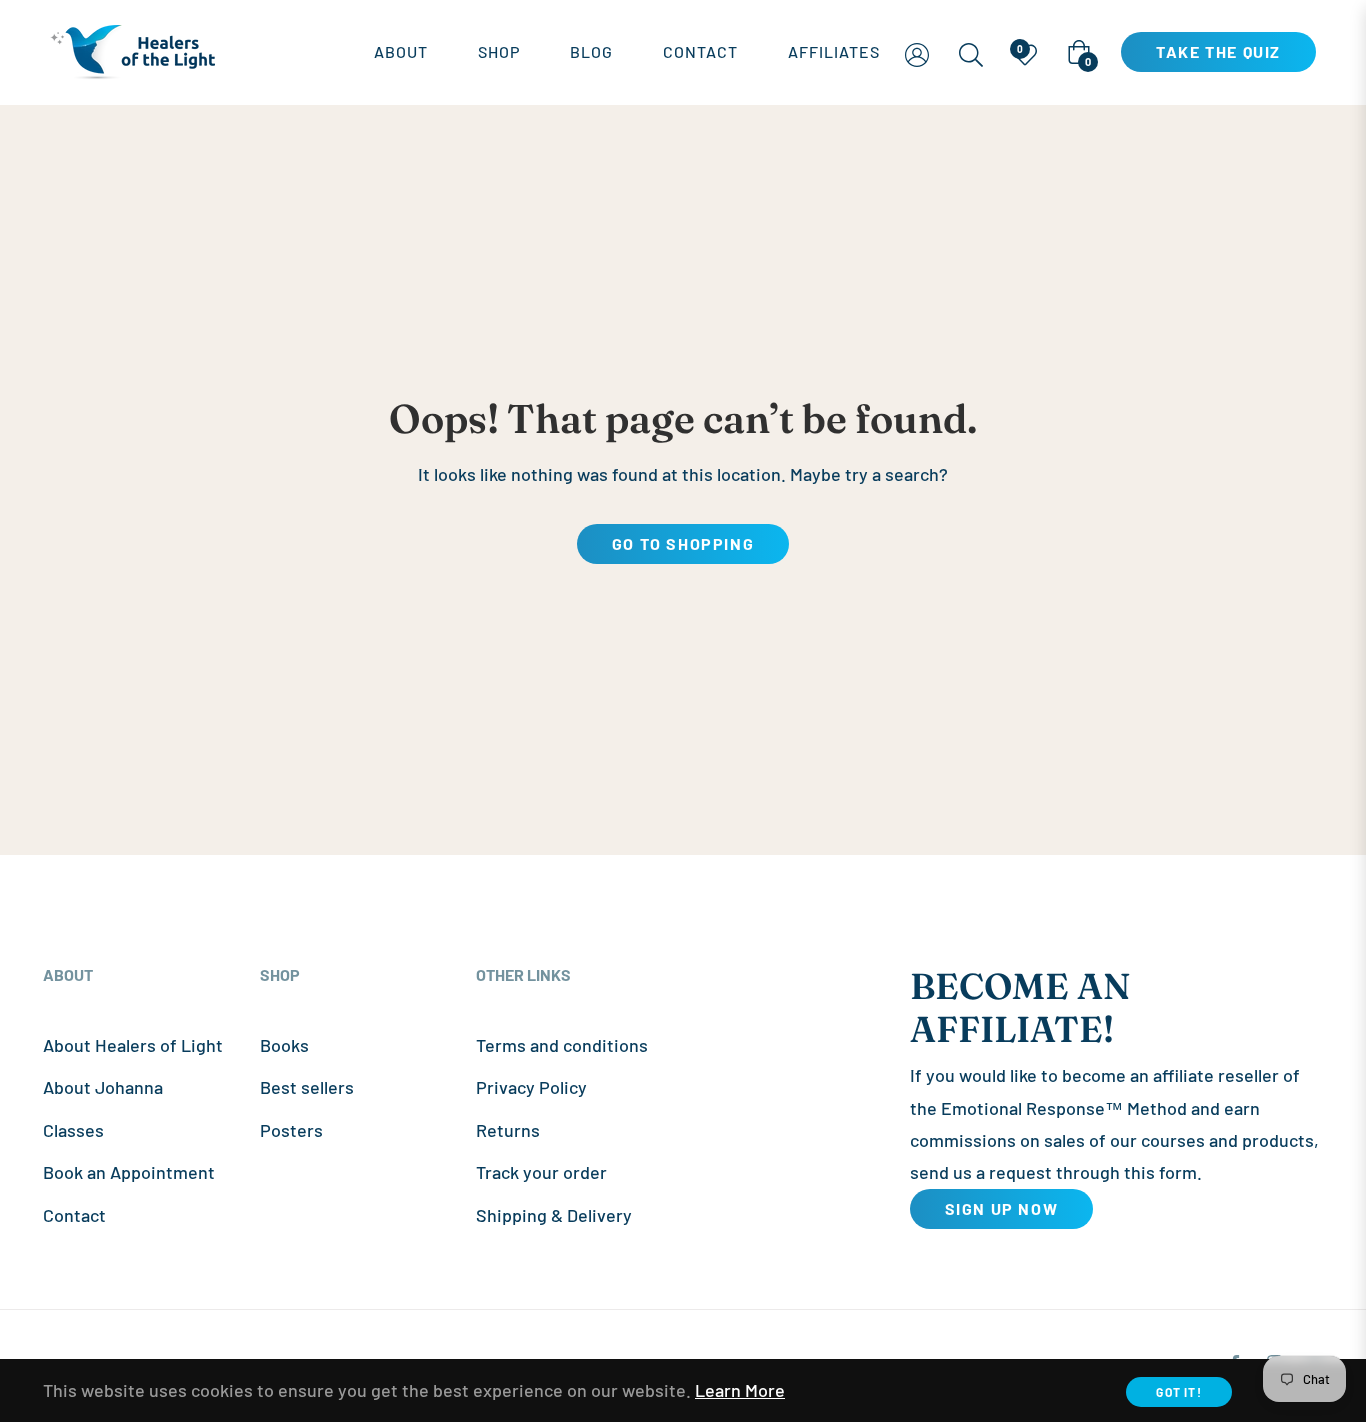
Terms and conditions (562, 1045)
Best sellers (307, 1087)
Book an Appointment (129, 1172)
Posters (291, 1130)
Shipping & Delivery (554, 1215)
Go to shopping (683, 543)
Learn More (740, 1390)
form (1178, 1172)
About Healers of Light (133, 1045)
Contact (74, 1215)
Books (284, 1045)
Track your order (541, 1172)
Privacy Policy (531, 1087)
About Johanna (103, 1087)
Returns (508, 1130)
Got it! (1178, 1392)
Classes (73, 1130)
